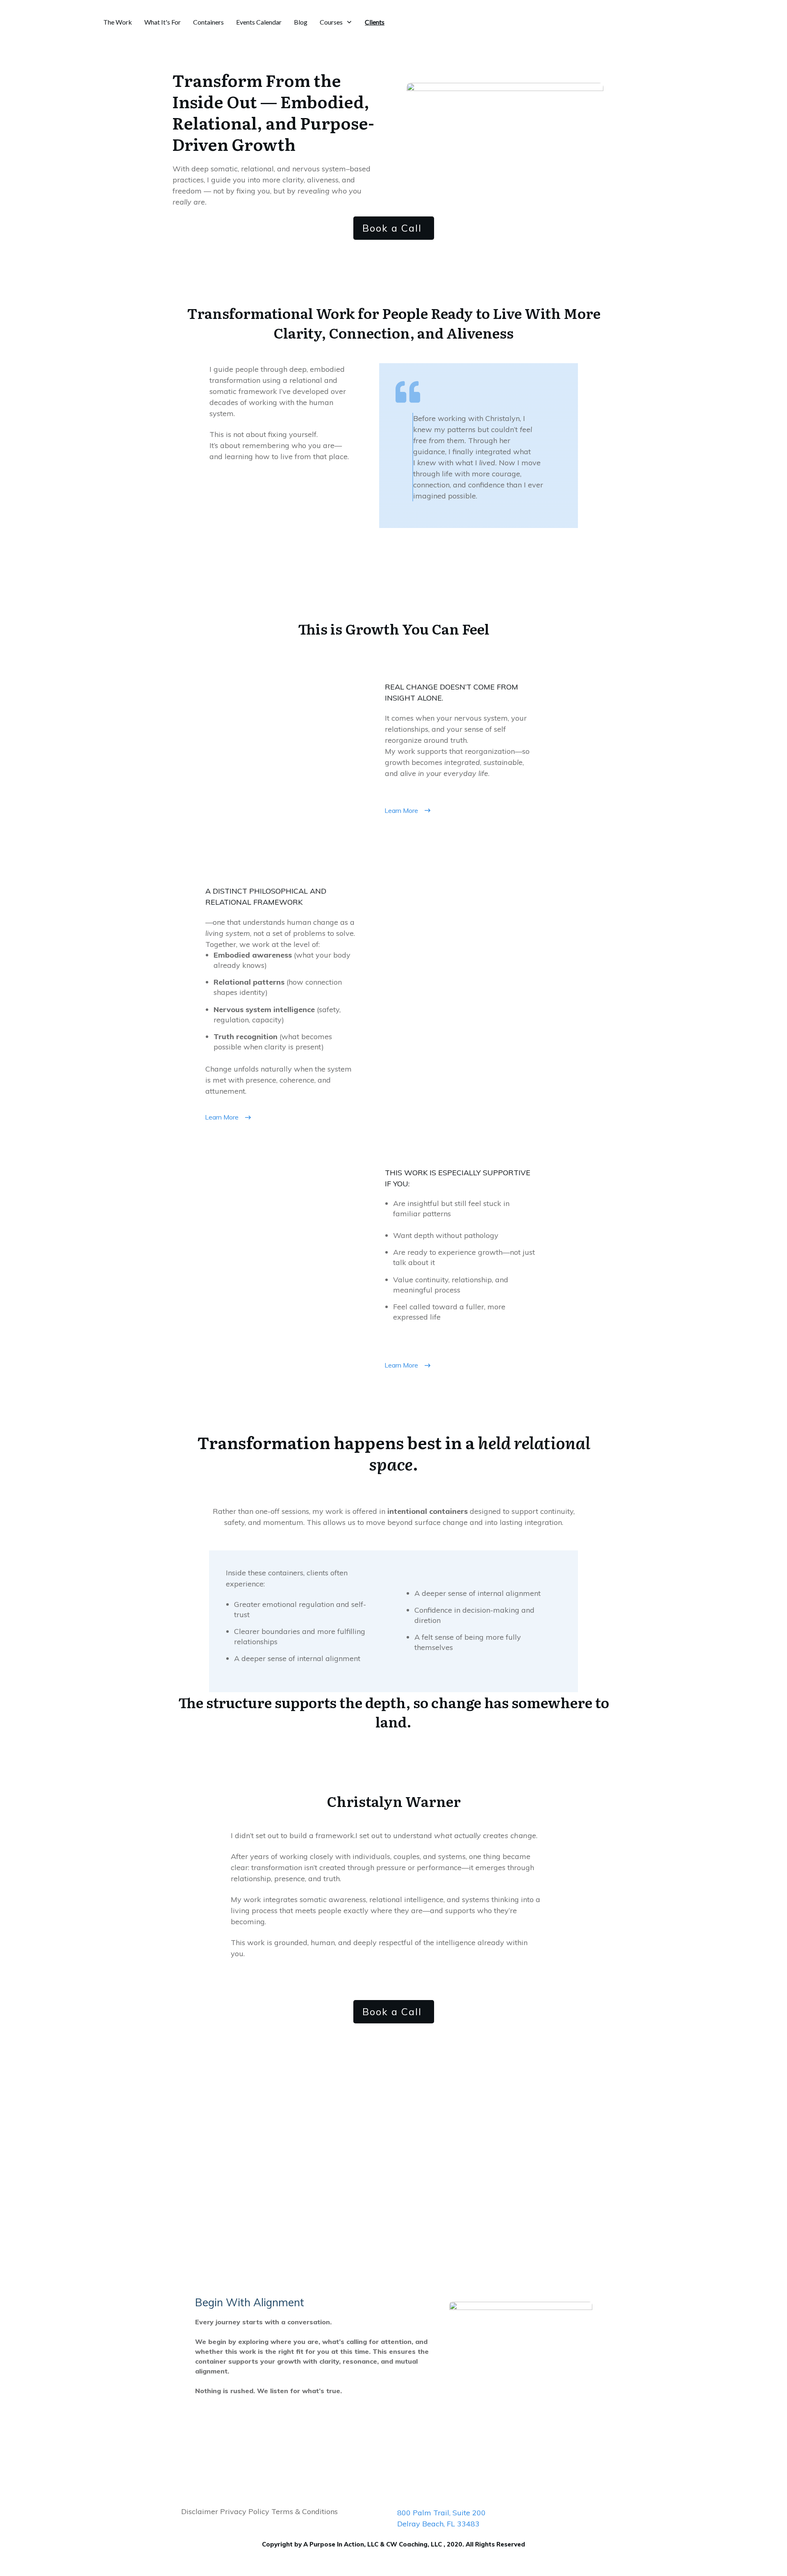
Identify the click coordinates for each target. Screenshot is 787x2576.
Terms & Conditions (304, 2511)
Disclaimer (200, 2511)
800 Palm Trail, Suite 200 (441, 2513)
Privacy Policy (244, 2511)
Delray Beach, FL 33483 (438, 2524)
